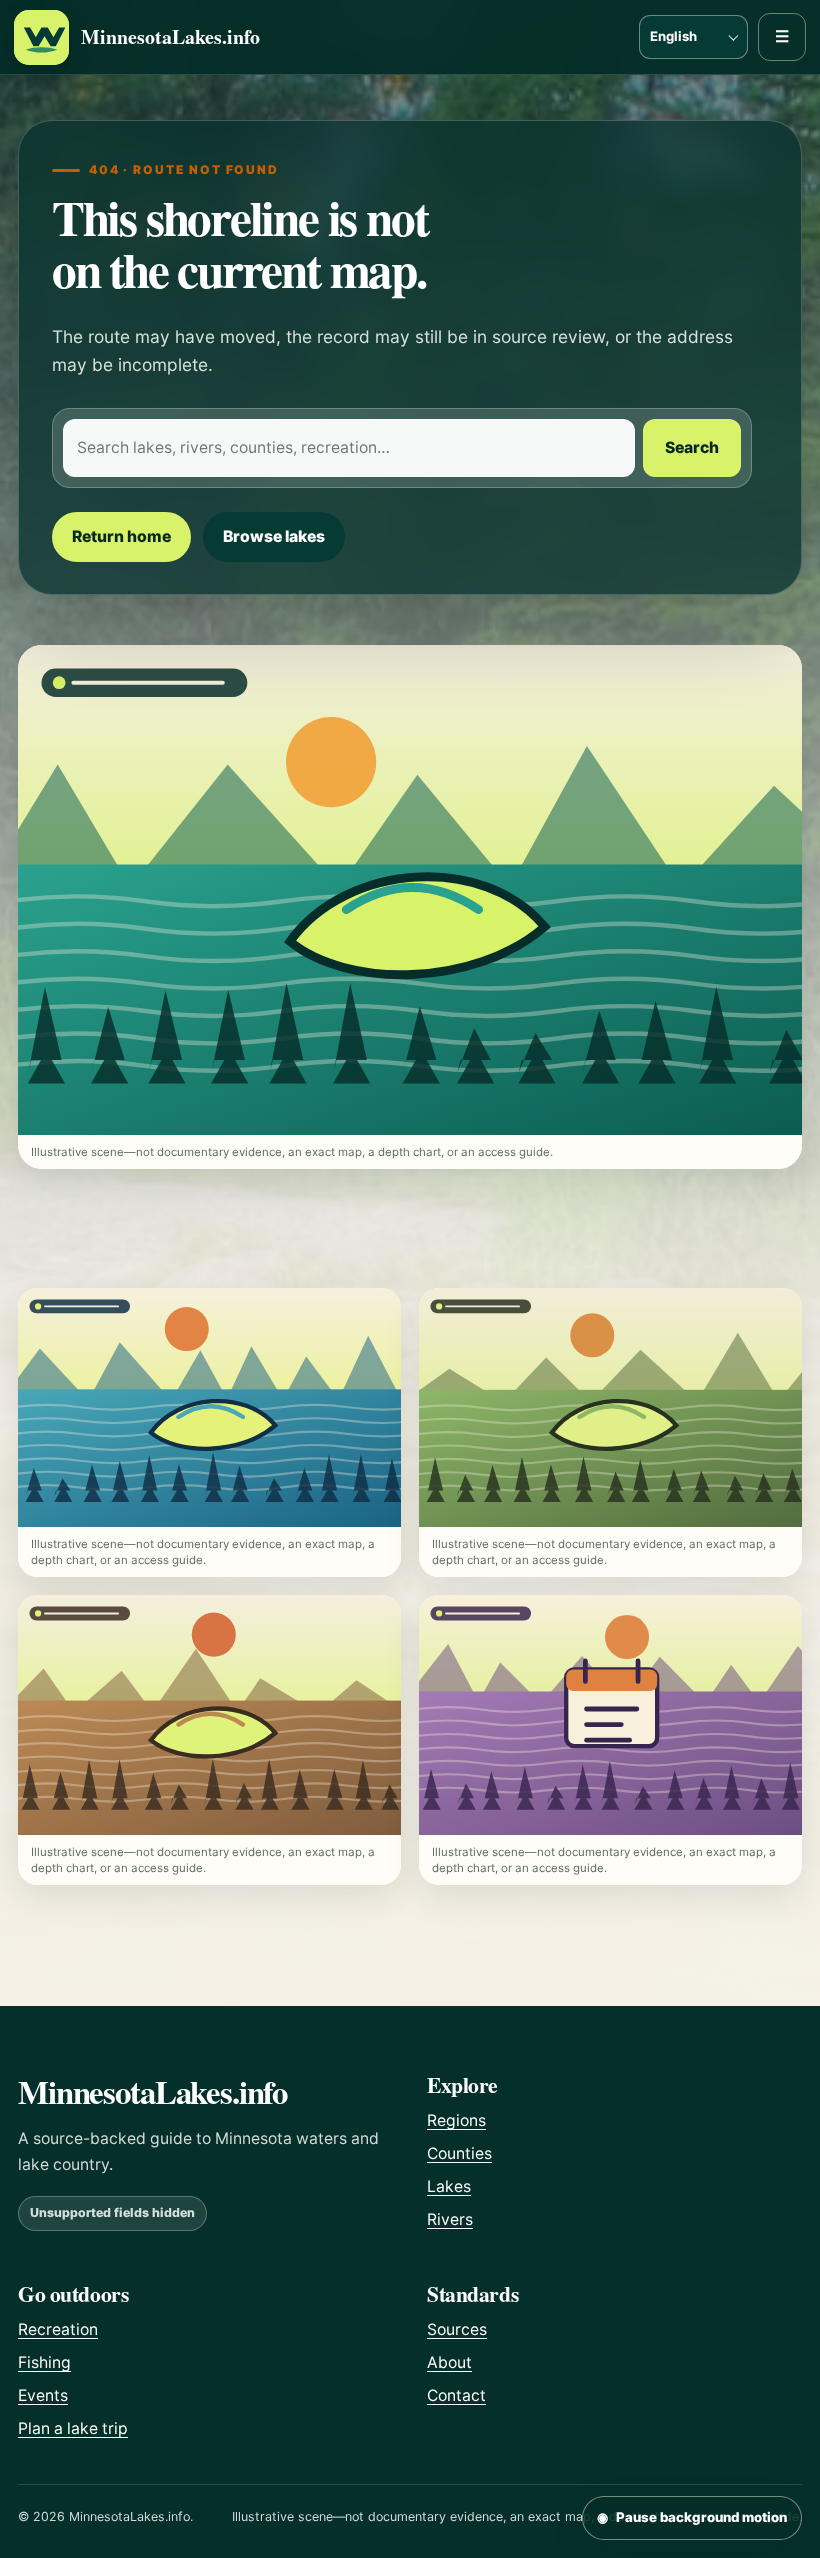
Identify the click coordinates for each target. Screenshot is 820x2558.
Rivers (450, 2219)
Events (43, 2395)
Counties (459, 2153)
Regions (456, 2120)
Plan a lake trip (73, 2428)
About (449, 2362)
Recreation (58, 2329)
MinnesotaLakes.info (170, 37)
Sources (457, 2329)
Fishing (44, 2362)
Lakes (449, 2186)
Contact (456, 2395)
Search (692, 447)
